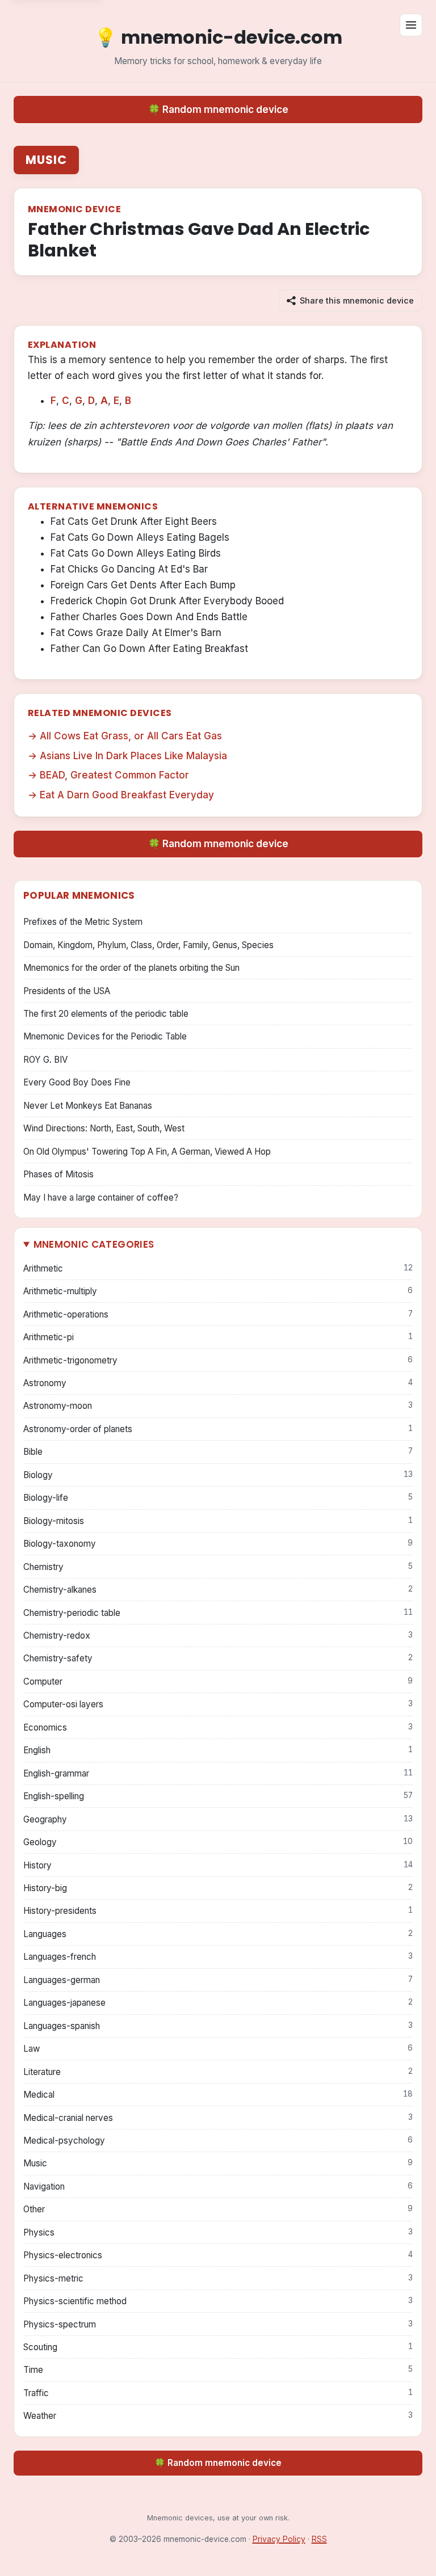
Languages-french (218, 1957)
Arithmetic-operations (218, 1314)
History (218, 1865)
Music (46, 160)
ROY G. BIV (45, 1060)
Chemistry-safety (218, 1658)
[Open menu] (411, 25)
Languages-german (218, 1980)
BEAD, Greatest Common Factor (114, 775)
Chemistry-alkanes (218, 1590)
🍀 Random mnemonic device (218, 110)
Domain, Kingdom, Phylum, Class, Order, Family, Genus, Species (148, 945)
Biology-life (218, 1498)
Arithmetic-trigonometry (218, 1360)
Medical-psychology (218, 2141)
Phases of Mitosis (58, 1174)
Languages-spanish (218, 2026)
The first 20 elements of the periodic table (106, 1014)
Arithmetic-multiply (218, 1291)
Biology (218, 1475)
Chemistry (218, 1567)
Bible (218, 1452)
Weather (218, 2416)
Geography (218, 1819)
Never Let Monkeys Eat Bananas (88, 1106)
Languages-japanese (218, 2003)
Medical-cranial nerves (218, 2118)
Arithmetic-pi (218, 1337)
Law (218, 2049)
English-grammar (218, 1773)
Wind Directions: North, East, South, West (104, 1128)
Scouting (218, 2347)
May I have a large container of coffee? (101, 1197)
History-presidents (218, 1911)
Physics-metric (218, 2278)
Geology (218, 1842)
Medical (218, 2095)
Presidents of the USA (67, 991)
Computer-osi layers (218, 1704)
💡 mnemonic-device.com (218, 37)
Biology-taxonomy (218, 1544)
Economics (218, 1727)
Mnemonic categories (94, 1244)
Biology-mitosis (218, 1521)
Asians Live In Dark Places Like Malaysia (133, 756)
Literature (218, 2072)
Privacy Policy (279, 2539)
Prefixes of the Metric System (83, 922)
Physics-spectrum (218, 2324)
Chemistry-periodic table (218, 1613)
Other (218, 2209)
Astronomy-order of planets (218, 1429)
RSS (319, 2539)
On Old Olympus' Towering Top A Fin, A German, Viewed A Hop (147, 1152)
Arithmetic (218, 1268)
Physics (218, 2232)
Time (218, 2370)
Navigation (218, 2186)
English (218, 1750)
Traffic (218, 2393)
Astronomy (218, 1383)
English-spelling (218, 1796)
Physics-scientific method (218, 2301)
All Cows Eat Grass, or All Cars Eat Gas (131, 736)
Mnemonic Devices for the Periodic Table (105, 1036)
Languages (218, 1934)
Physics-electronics (218, 2255)
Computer (218, 1681)
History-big (218, 1888)
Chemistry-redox (218, 1636)
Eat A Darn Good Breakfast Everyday (127, 795)
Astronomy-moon (218, 1406)
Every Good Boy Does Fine (77, 1082)
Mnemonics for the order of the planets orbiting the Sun (131, 968)
